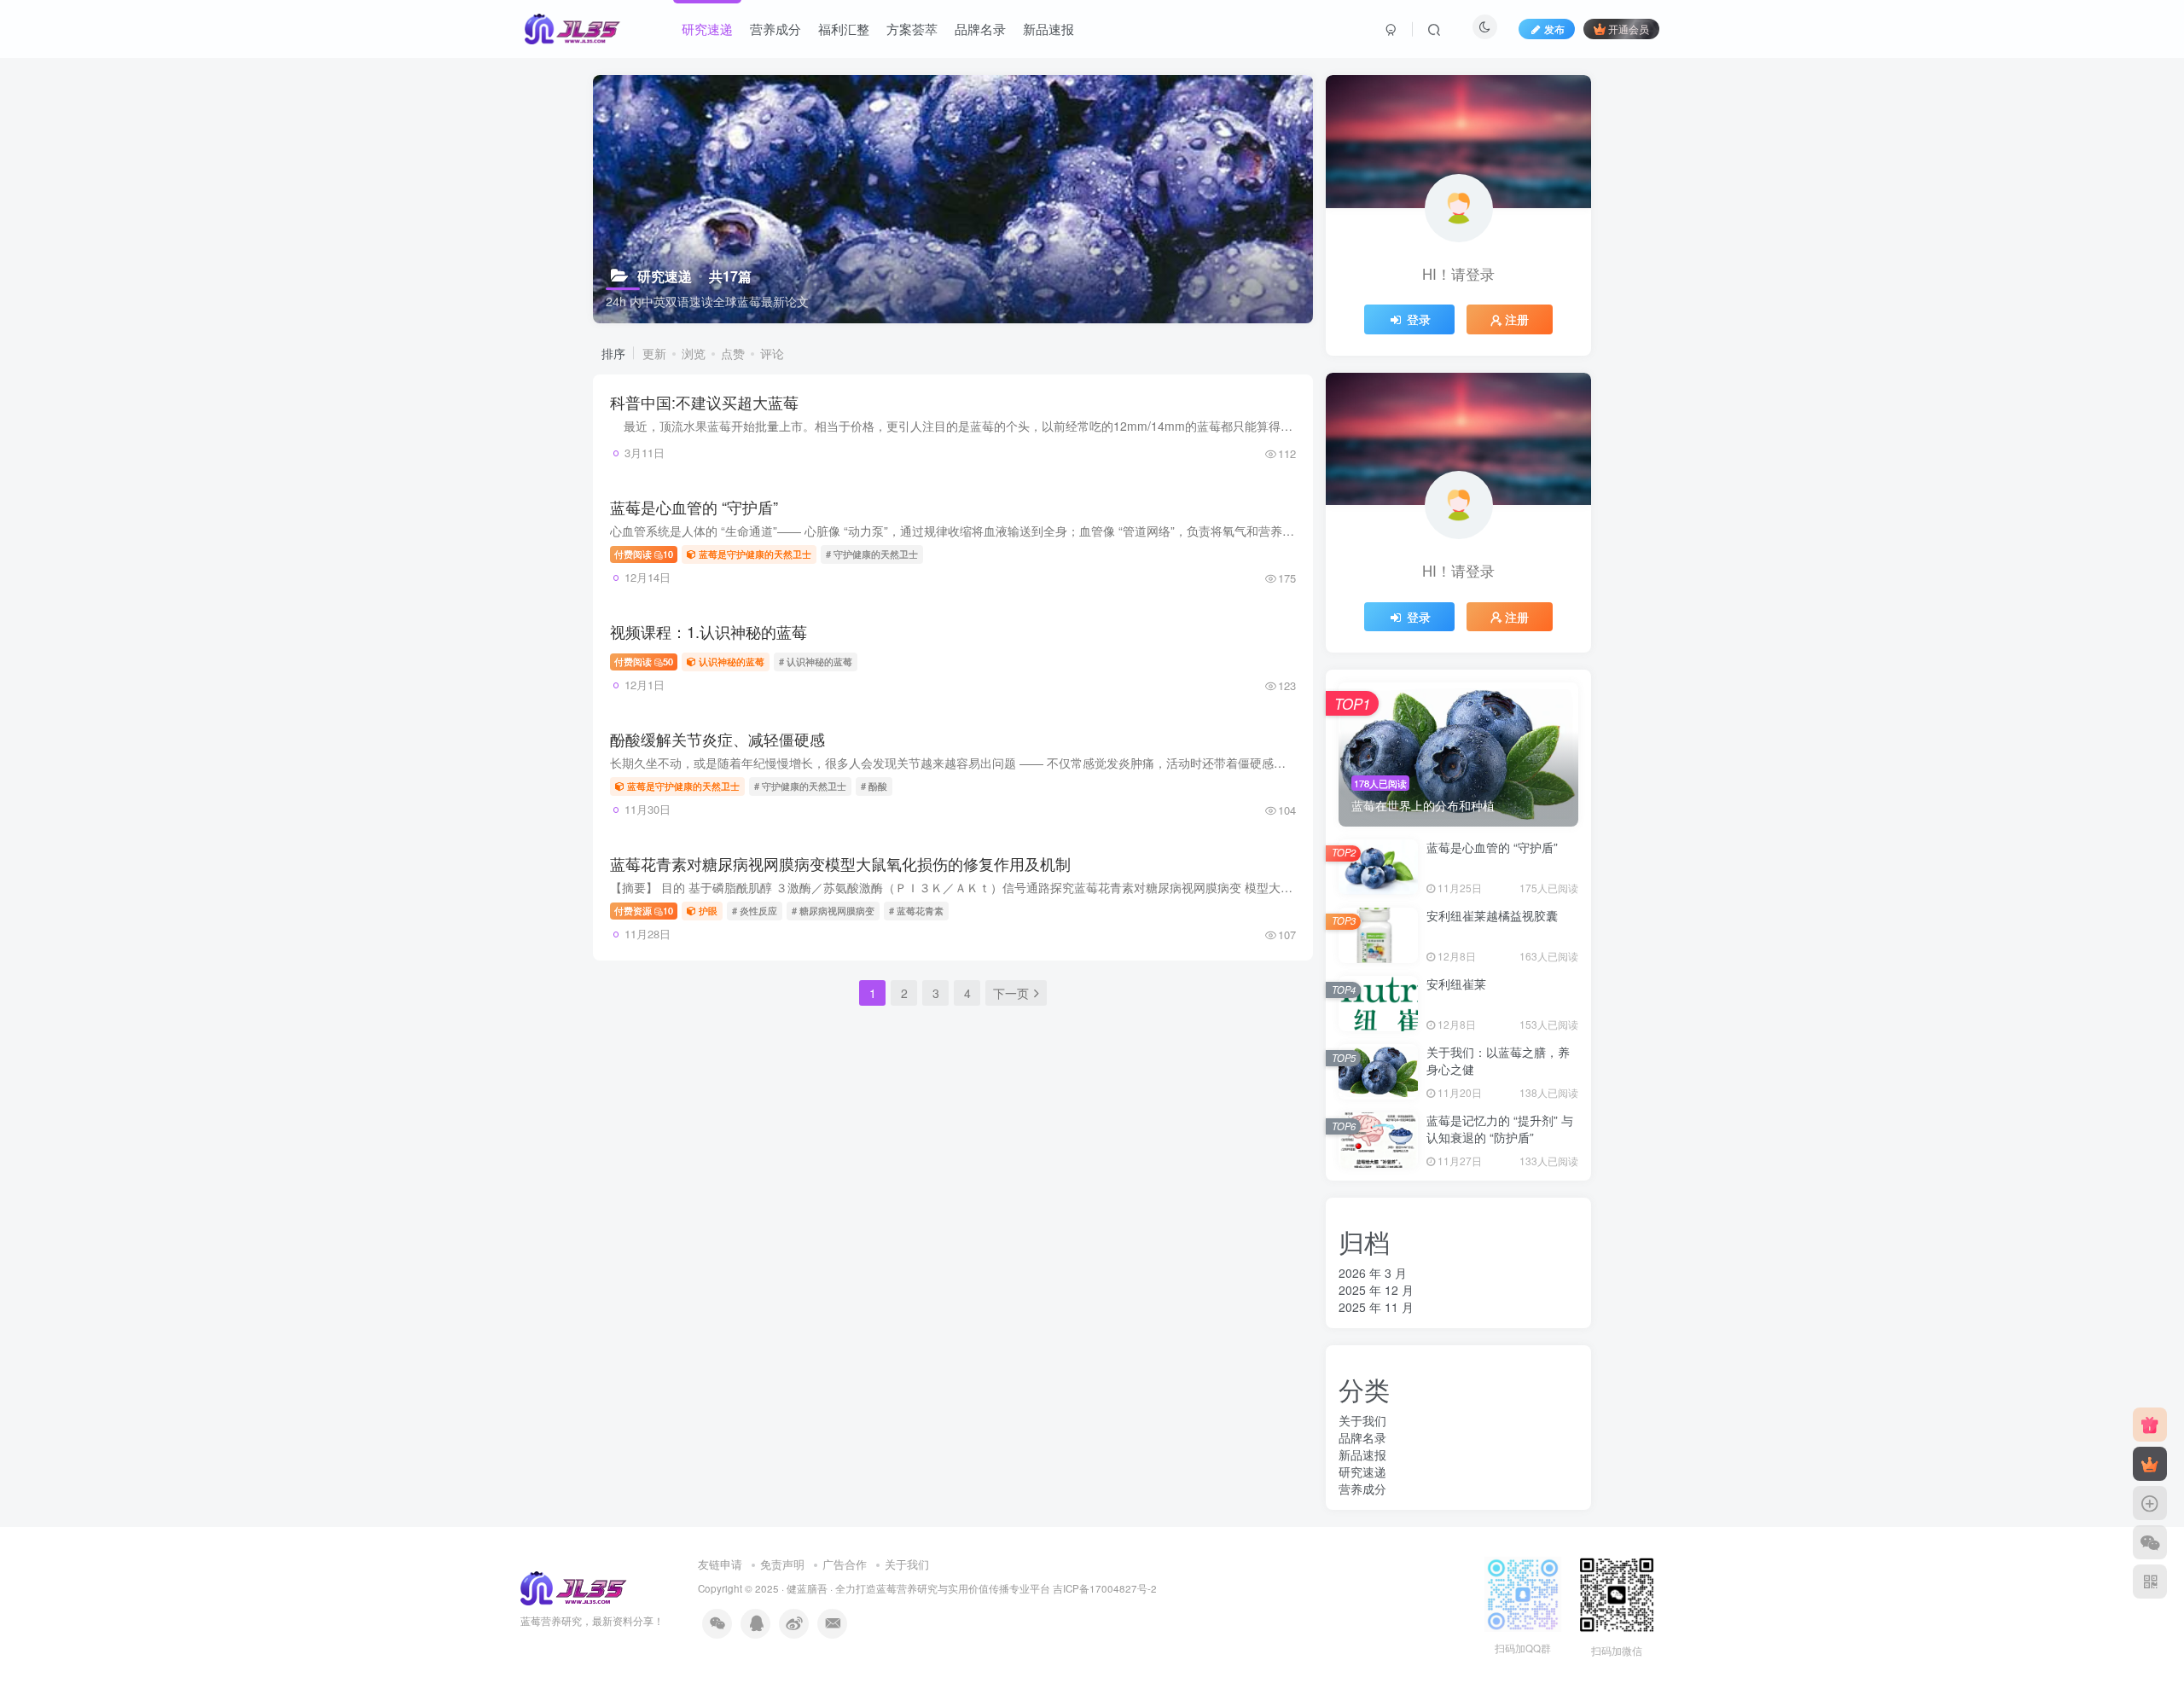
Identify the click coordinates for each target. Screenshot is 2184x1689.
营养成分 (775, 29)
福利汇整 (844, 29)
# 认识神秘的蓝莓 (816, 661)
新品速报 (1048, 29)
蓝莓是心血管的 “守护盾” (694, 507)
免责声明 (782, 1564)
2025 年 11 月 (1376, 1307)
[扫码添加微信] (2150, 1542)
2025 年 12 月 (1376, 1290)
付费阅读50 (644, 661)
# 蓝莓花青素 (916, 910)
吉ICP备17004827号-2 (1105, 1588)
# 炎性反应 (755, 910)
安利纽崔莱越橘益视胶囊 (1492, 915)
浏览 (694, 353)
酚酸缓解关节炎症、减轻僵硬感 (717, 739)
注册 (1517, 319)
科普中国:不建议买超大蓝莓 (704, 402)
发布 (1554, 29)
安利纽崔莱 (1456, 984)
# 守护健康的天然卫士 (872, 554)
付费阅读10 (644, 554)
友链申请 (720, 1564)
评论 (772, 353)
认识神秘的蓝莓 (732, 661)
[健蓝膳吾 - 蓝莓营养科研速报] (575, 1587)
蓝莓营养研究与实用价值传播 (943, 1588)
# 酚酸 (874, 786)
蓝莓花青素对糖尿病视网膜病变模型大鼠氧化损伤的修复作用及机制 (840, 863)
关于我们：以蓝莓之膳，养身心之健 (1498, 1060)
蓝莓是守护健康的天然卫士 (755, 554)
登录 (1419, 319)
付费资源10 (644, 910)
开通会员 (1629, 29)
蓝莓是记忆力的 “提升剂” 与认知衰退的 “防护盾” (1500, 1129)
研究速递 (707, 29)
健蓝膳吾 (807, 1588)
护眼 (708, 910)
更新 (654, 353)
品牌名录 (980, 29)
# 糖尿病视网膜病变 (833, 910)
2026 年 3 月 (1373, 1273)
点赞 (733, 353)
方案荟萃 (912, 29)
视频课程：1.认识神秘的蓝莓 (709, 631)
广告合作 (845, 1564)
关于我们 (1362, 1420)
